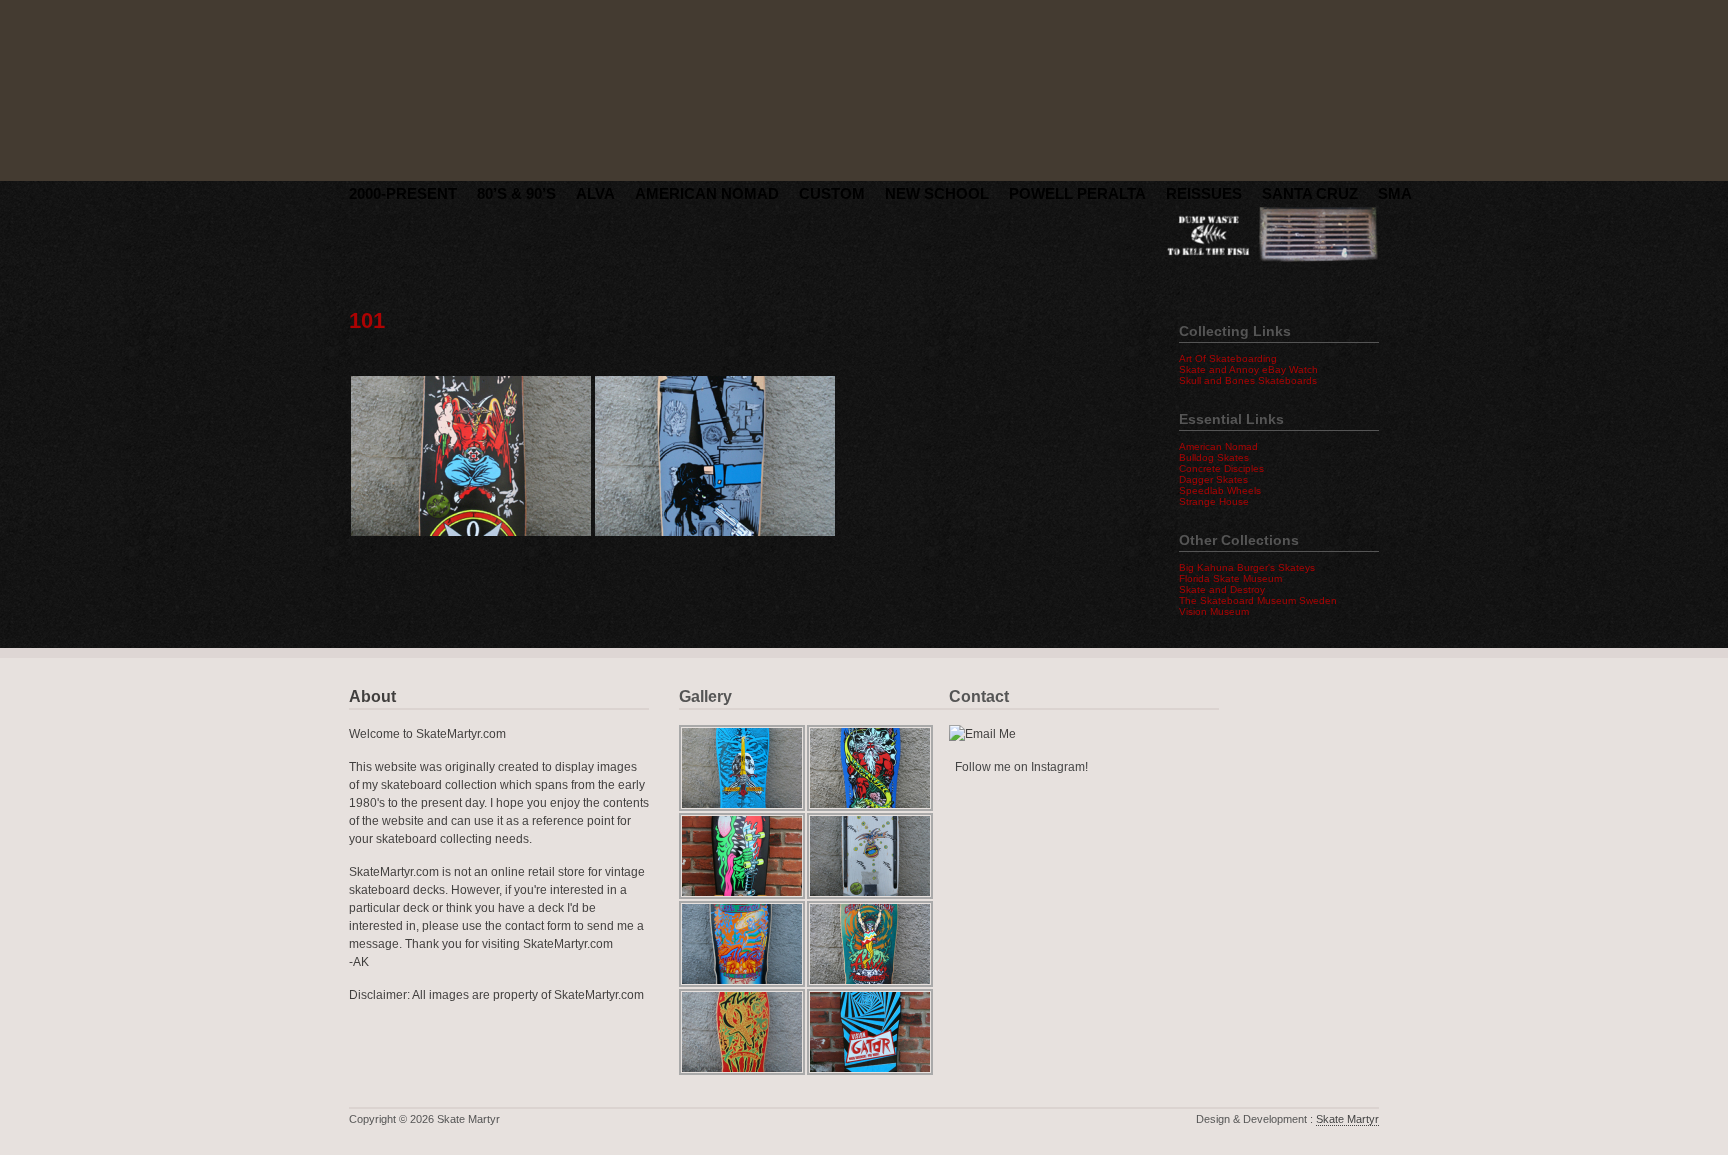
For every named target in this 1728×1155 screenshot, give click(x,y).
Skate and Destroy (1222, 589)
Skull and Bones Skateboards (1248, 380)
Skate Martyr (1347, 1119)
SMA (1395, 193)
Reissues (1204, 193)
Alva (595, 193)
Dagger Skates (1213, 479)
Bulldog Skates (1214, 457)
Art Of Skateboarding (1228, 358)
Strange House (1214, 501)
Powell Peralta (1077, 193)
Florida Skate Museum (1230, 578)
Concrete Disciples (1221, 468)
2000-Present (403, 193)
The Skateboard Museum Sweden (1258, 600)
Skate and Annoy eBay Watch (1248, 369)
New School (937, 193)
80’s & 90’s (516, 193)
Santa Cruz (1310, 193)
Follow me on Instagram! (1021, 767)
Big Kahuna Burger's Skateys (1247, 567)
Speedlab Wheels (1220, 490)
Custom (832, 193)
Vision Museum (1214, 611)
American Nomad (707, 193)
